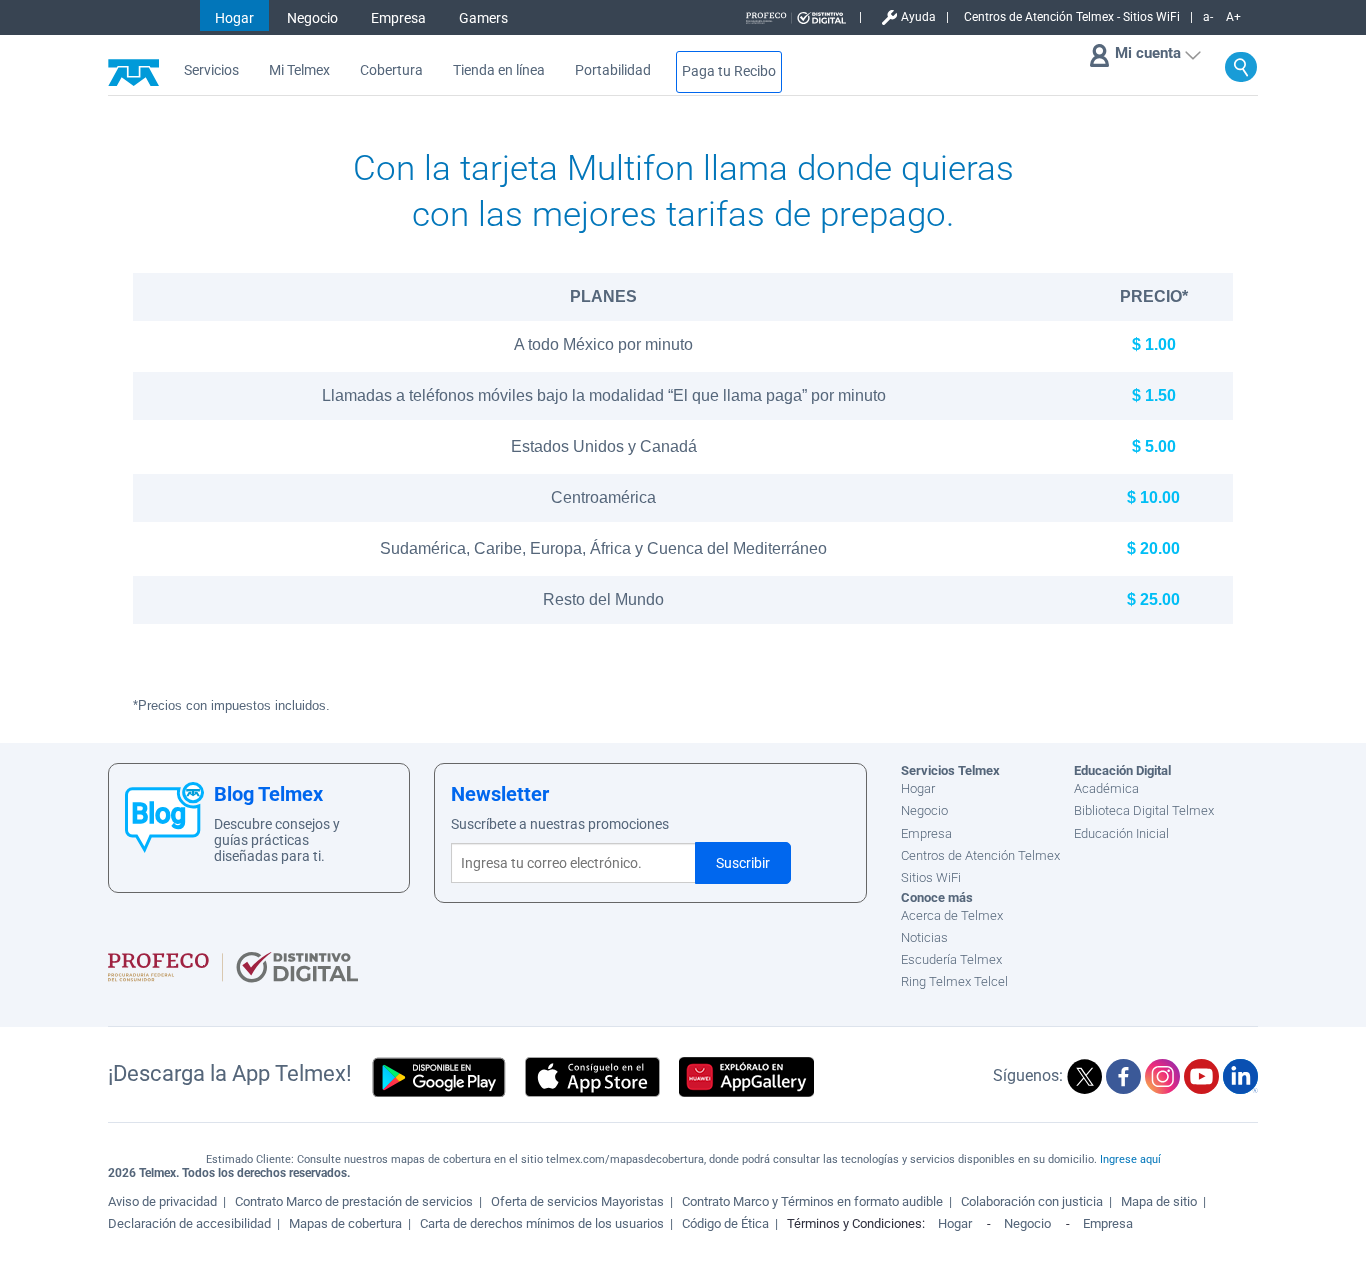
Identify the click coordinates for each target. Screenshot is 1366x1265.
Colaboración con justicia (1032, 1201)
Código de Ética (725, 1223)
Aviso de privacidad (162, 1201)
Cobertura (391, 70)
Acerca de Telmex (952, 915)
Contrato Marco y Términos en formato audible (812, 1201)
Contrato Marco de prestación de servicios (354, 1201)
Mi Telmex (299, 70)
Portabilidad (613, 70)
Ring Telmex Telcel (954, 981)
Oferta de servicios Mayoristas (577, 1201)
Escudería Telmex (951, 959)
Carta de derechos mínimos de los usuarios (542, 1223)
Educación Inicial (1121, 833)
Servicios (211, 70)
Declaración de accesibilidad (189, 1223)
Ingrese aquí (1130, 1159)
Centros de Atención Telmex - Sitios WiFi (1072, 17)
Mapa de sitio (1159, 1201)
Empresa (398, 18)
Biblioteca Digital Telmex (1144, 810)
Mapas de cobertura (345, 1223)
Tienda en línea (499, 70)
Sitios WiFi (931, 877)
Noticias (924, 937)
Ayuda (918, 17)
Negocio (312, 18)
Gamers (483, 18)
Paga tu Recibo (729, 71)
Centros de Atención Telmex (980, 855)
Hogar (234, 18)
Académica (1106, 788)
